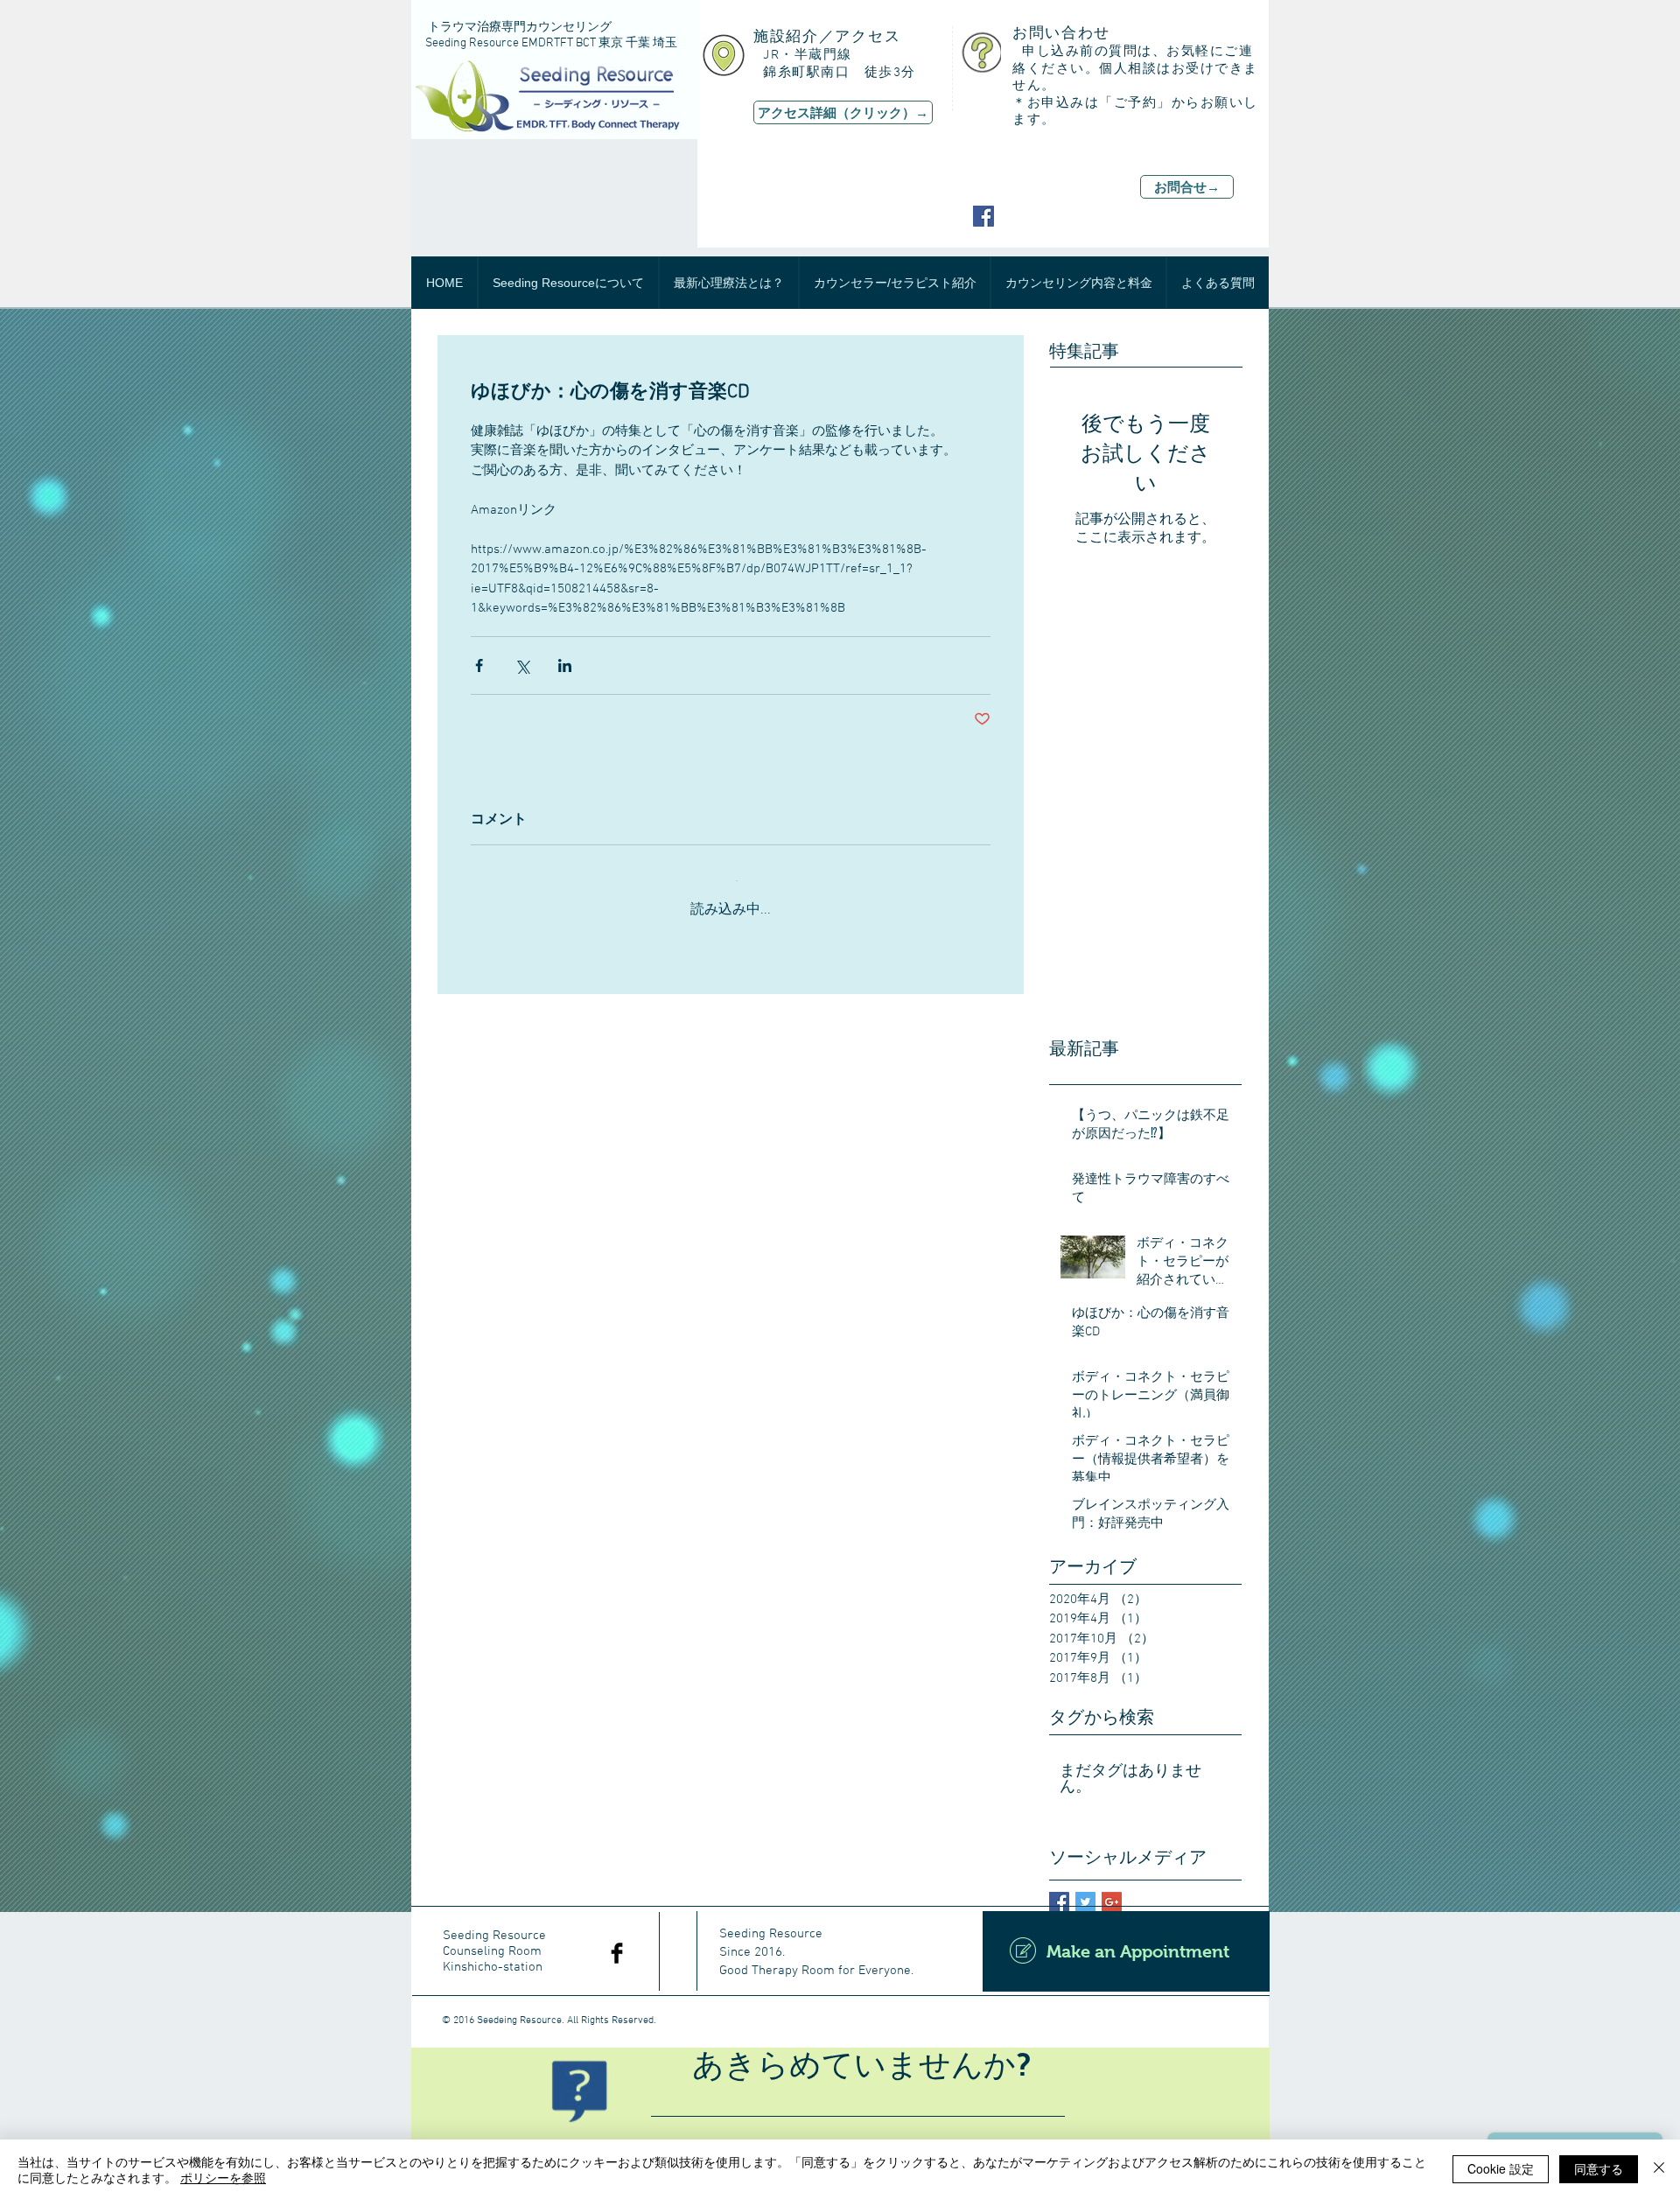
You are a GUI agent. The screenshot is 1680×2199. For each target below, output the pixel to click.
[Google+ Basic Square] (1112, 1888)
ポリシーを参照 (223, 2177)
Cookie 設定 (1501, 2168)
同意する (1599, 2168)
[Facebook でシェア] (479, 665)
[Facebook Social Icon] (983, 216)
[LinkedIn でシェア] (565, 665)
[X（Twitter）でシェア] (522, 665)
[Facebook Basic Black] (617, 1939)
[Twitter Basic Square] (1085, 1888)
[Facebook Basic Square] (1059, 1888)
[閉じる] (1659, 2169)
